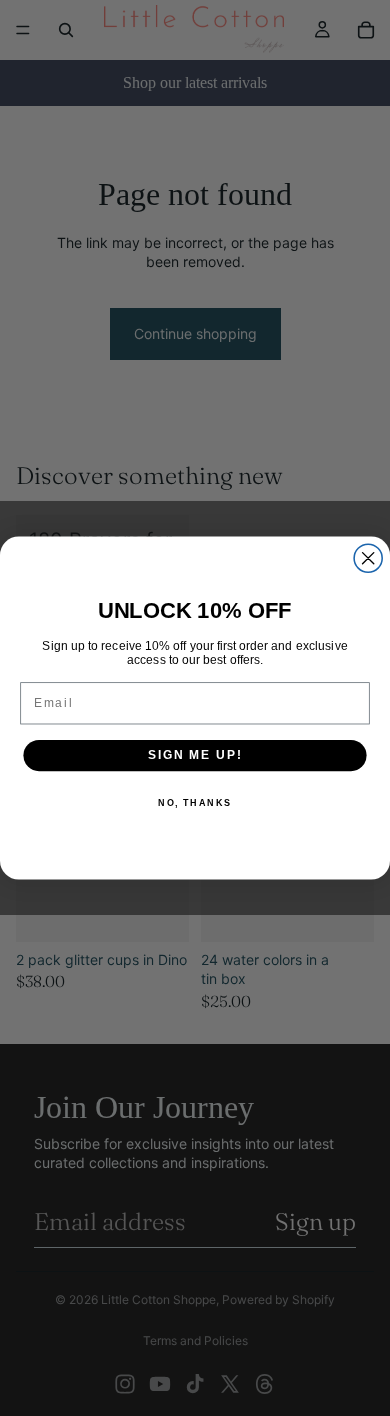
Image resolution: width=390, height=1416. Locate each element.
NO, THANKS (195, 802)
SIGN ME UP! (195, 755)
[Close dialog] (368, 558)
